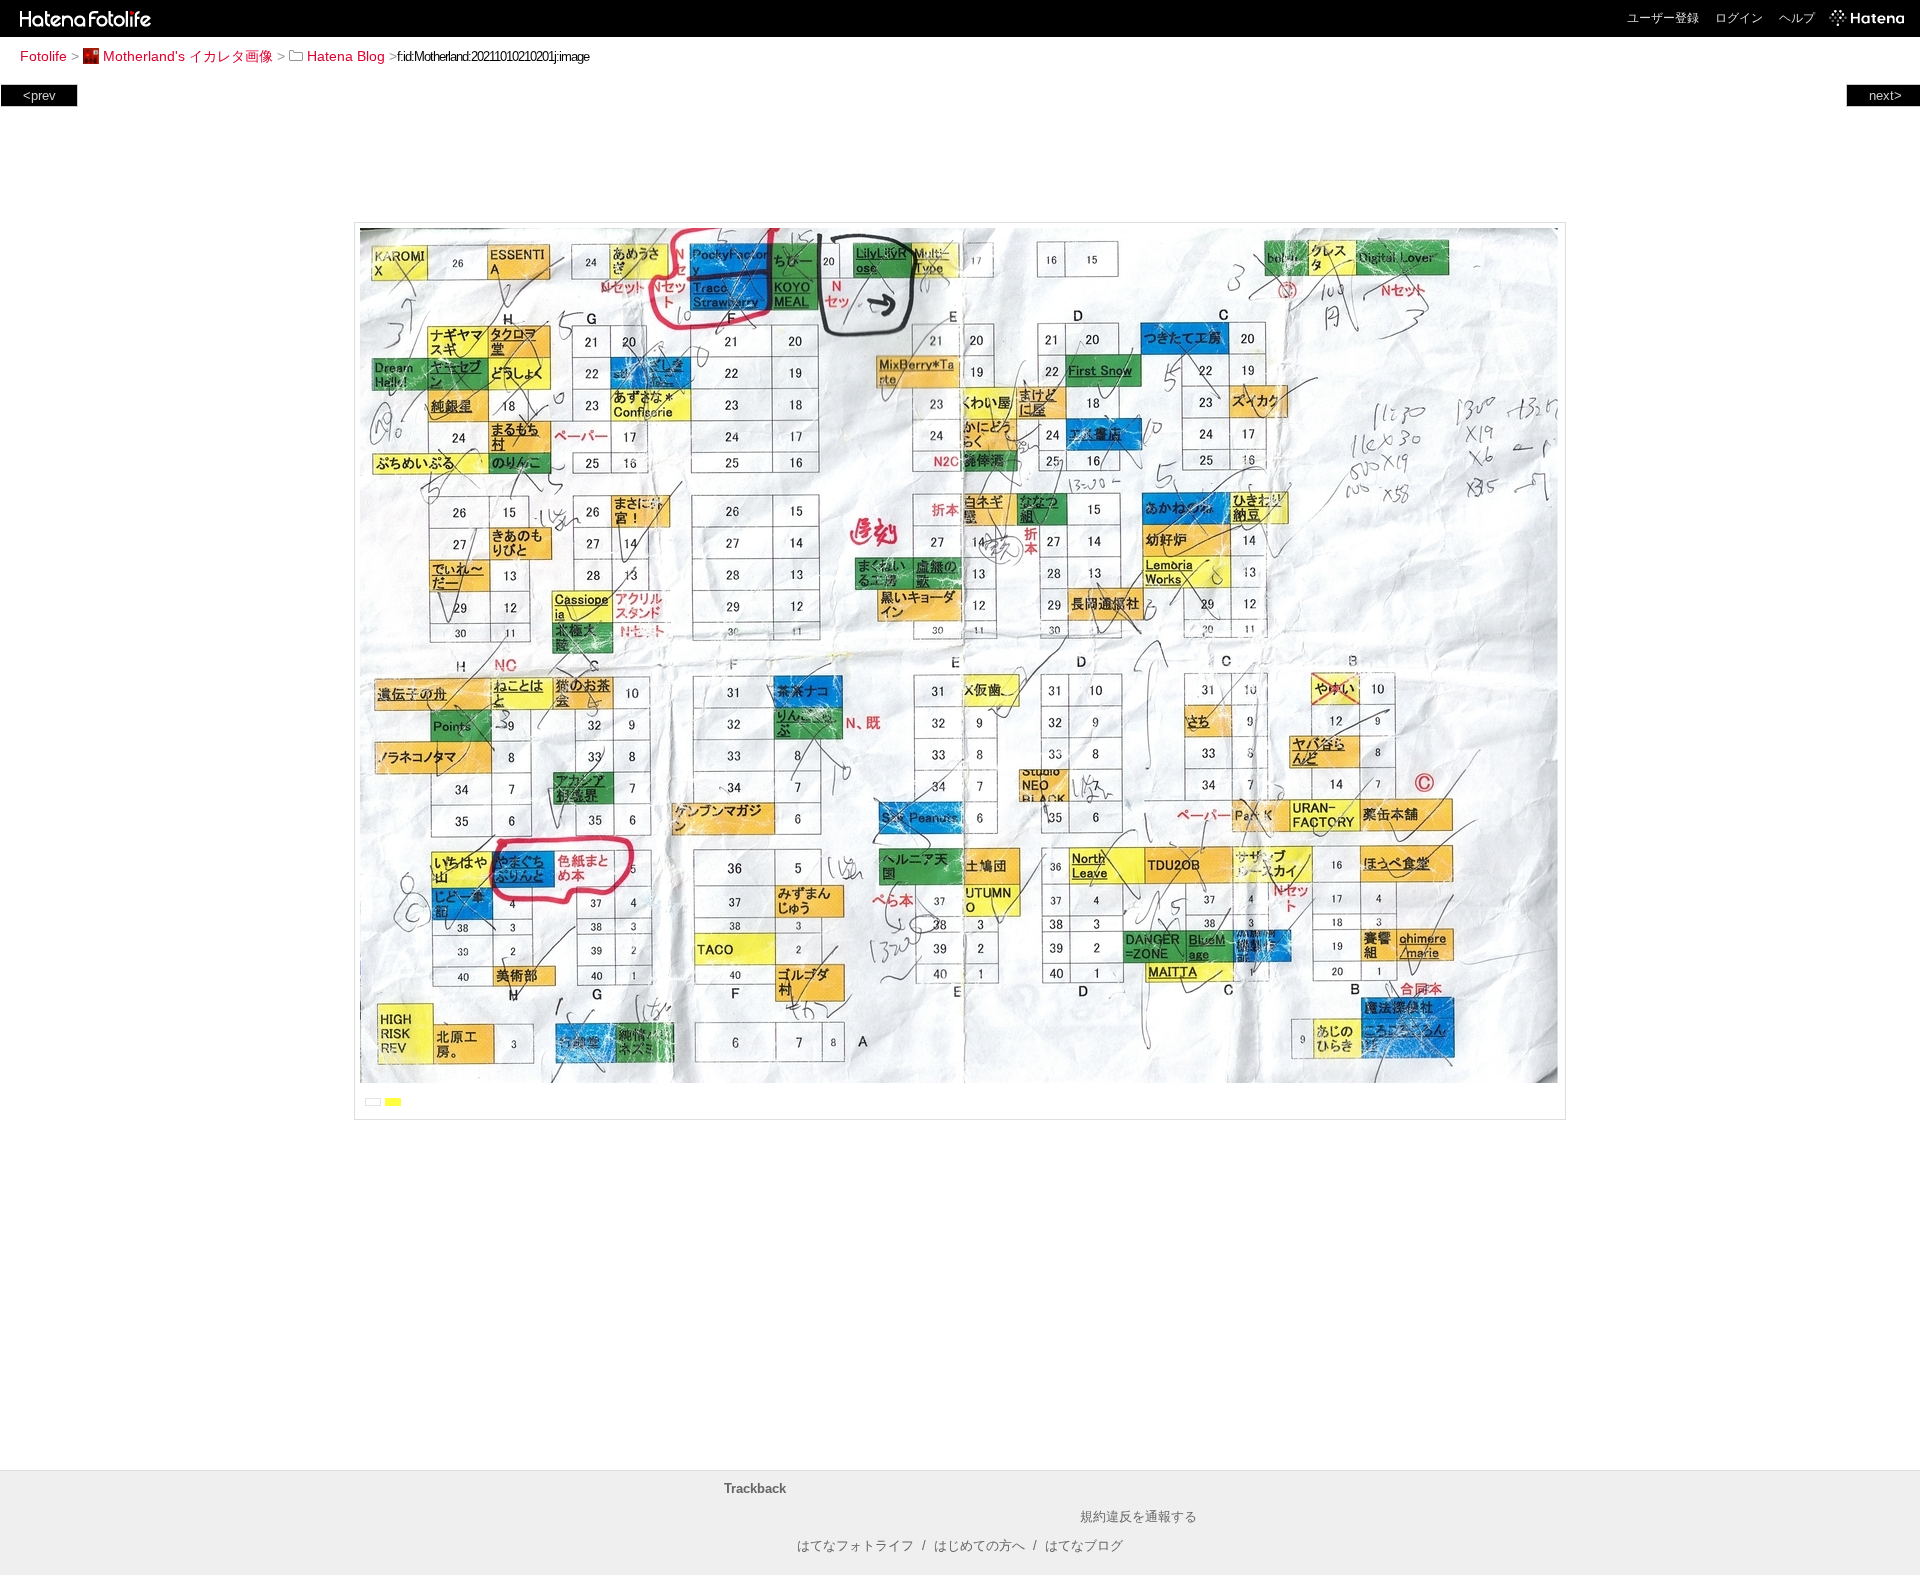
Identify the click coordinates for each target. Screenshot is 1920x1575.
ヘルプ (1797, 18)
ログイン (1739, 18)
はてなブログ (1084, 1545)
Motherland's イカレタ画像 (188, 56)
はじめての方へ (979, 1545)
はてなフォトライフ (855, 1545)
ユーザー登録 (1663, 18)
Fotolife (43, 56)
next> (1885, 95)
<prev (39, 95)
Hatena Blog (346, 56)
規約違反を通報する (1138, 1516)
